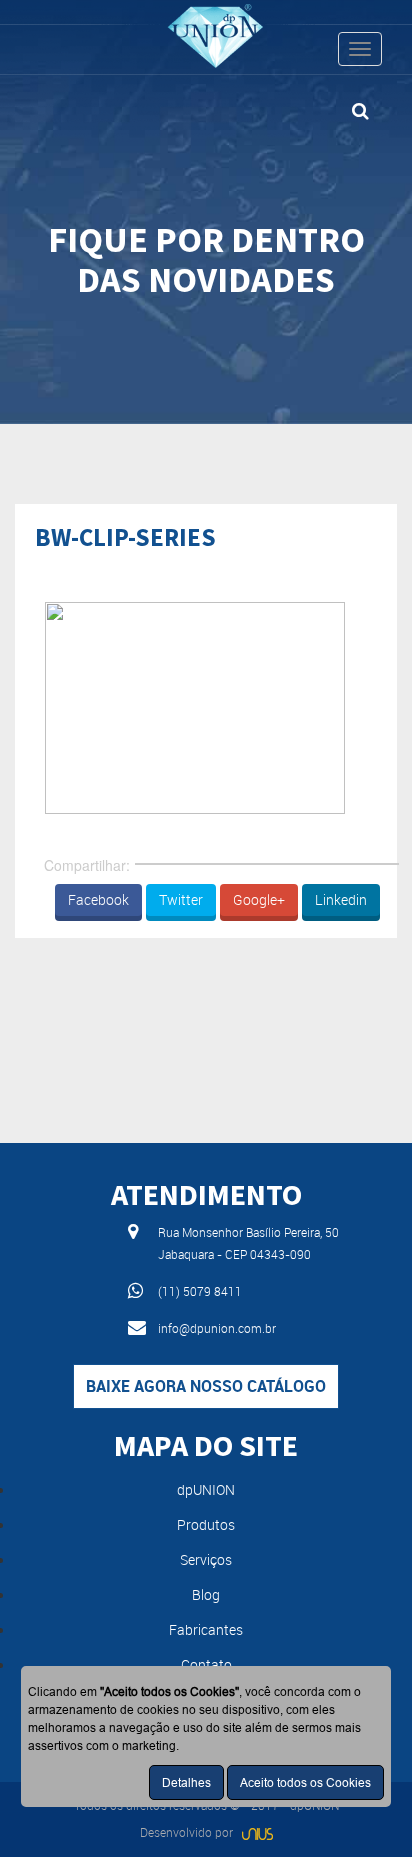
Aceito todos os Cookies (305, 1782)
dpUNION (206, 1489)
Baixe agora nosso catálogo (206, 1386)
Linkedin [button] (341, 899)
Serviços (206, 1559)
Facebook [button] (98, 899)
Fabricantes (206, 1629)
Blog (206, 1594)
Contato (206, 1664)
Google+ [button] (259, 899)
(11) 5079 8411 (200, 1291)
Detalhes (186, 1782)
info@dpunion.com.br (217, 1328)
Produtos (206, 1524)
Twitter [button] (181, 899)
